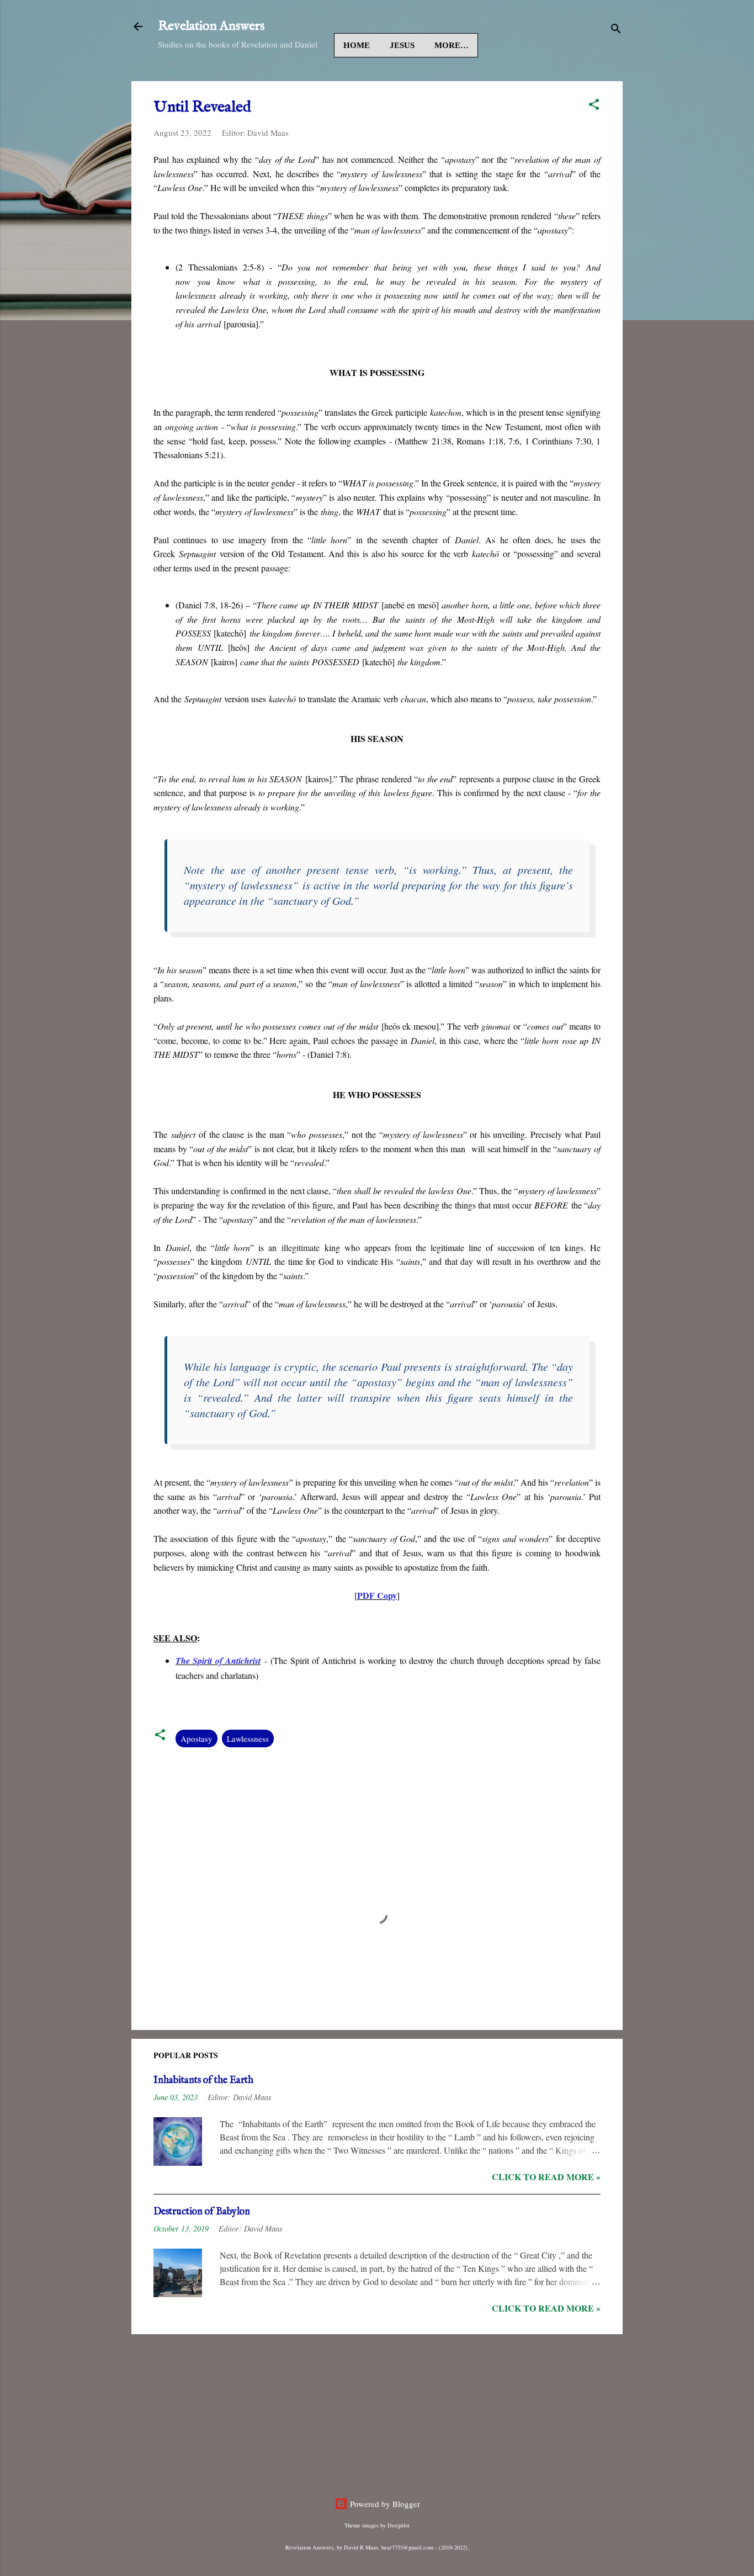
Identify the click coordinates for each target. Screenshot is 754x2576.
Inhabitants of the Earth (203, 2081)
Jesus (402, 45)
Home (357, 45)
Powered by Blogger (384, 2504)
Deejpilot (399, 2525)
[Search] (616, 30)
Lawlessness (248, 1738)
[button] (594, 106)
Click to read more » (546, 2177)
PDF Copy (377, 1595)
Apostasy (197, 1738)
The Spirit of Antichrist (218, 1661)
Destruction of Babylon (202, 2212)
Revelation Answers (211, 26)
